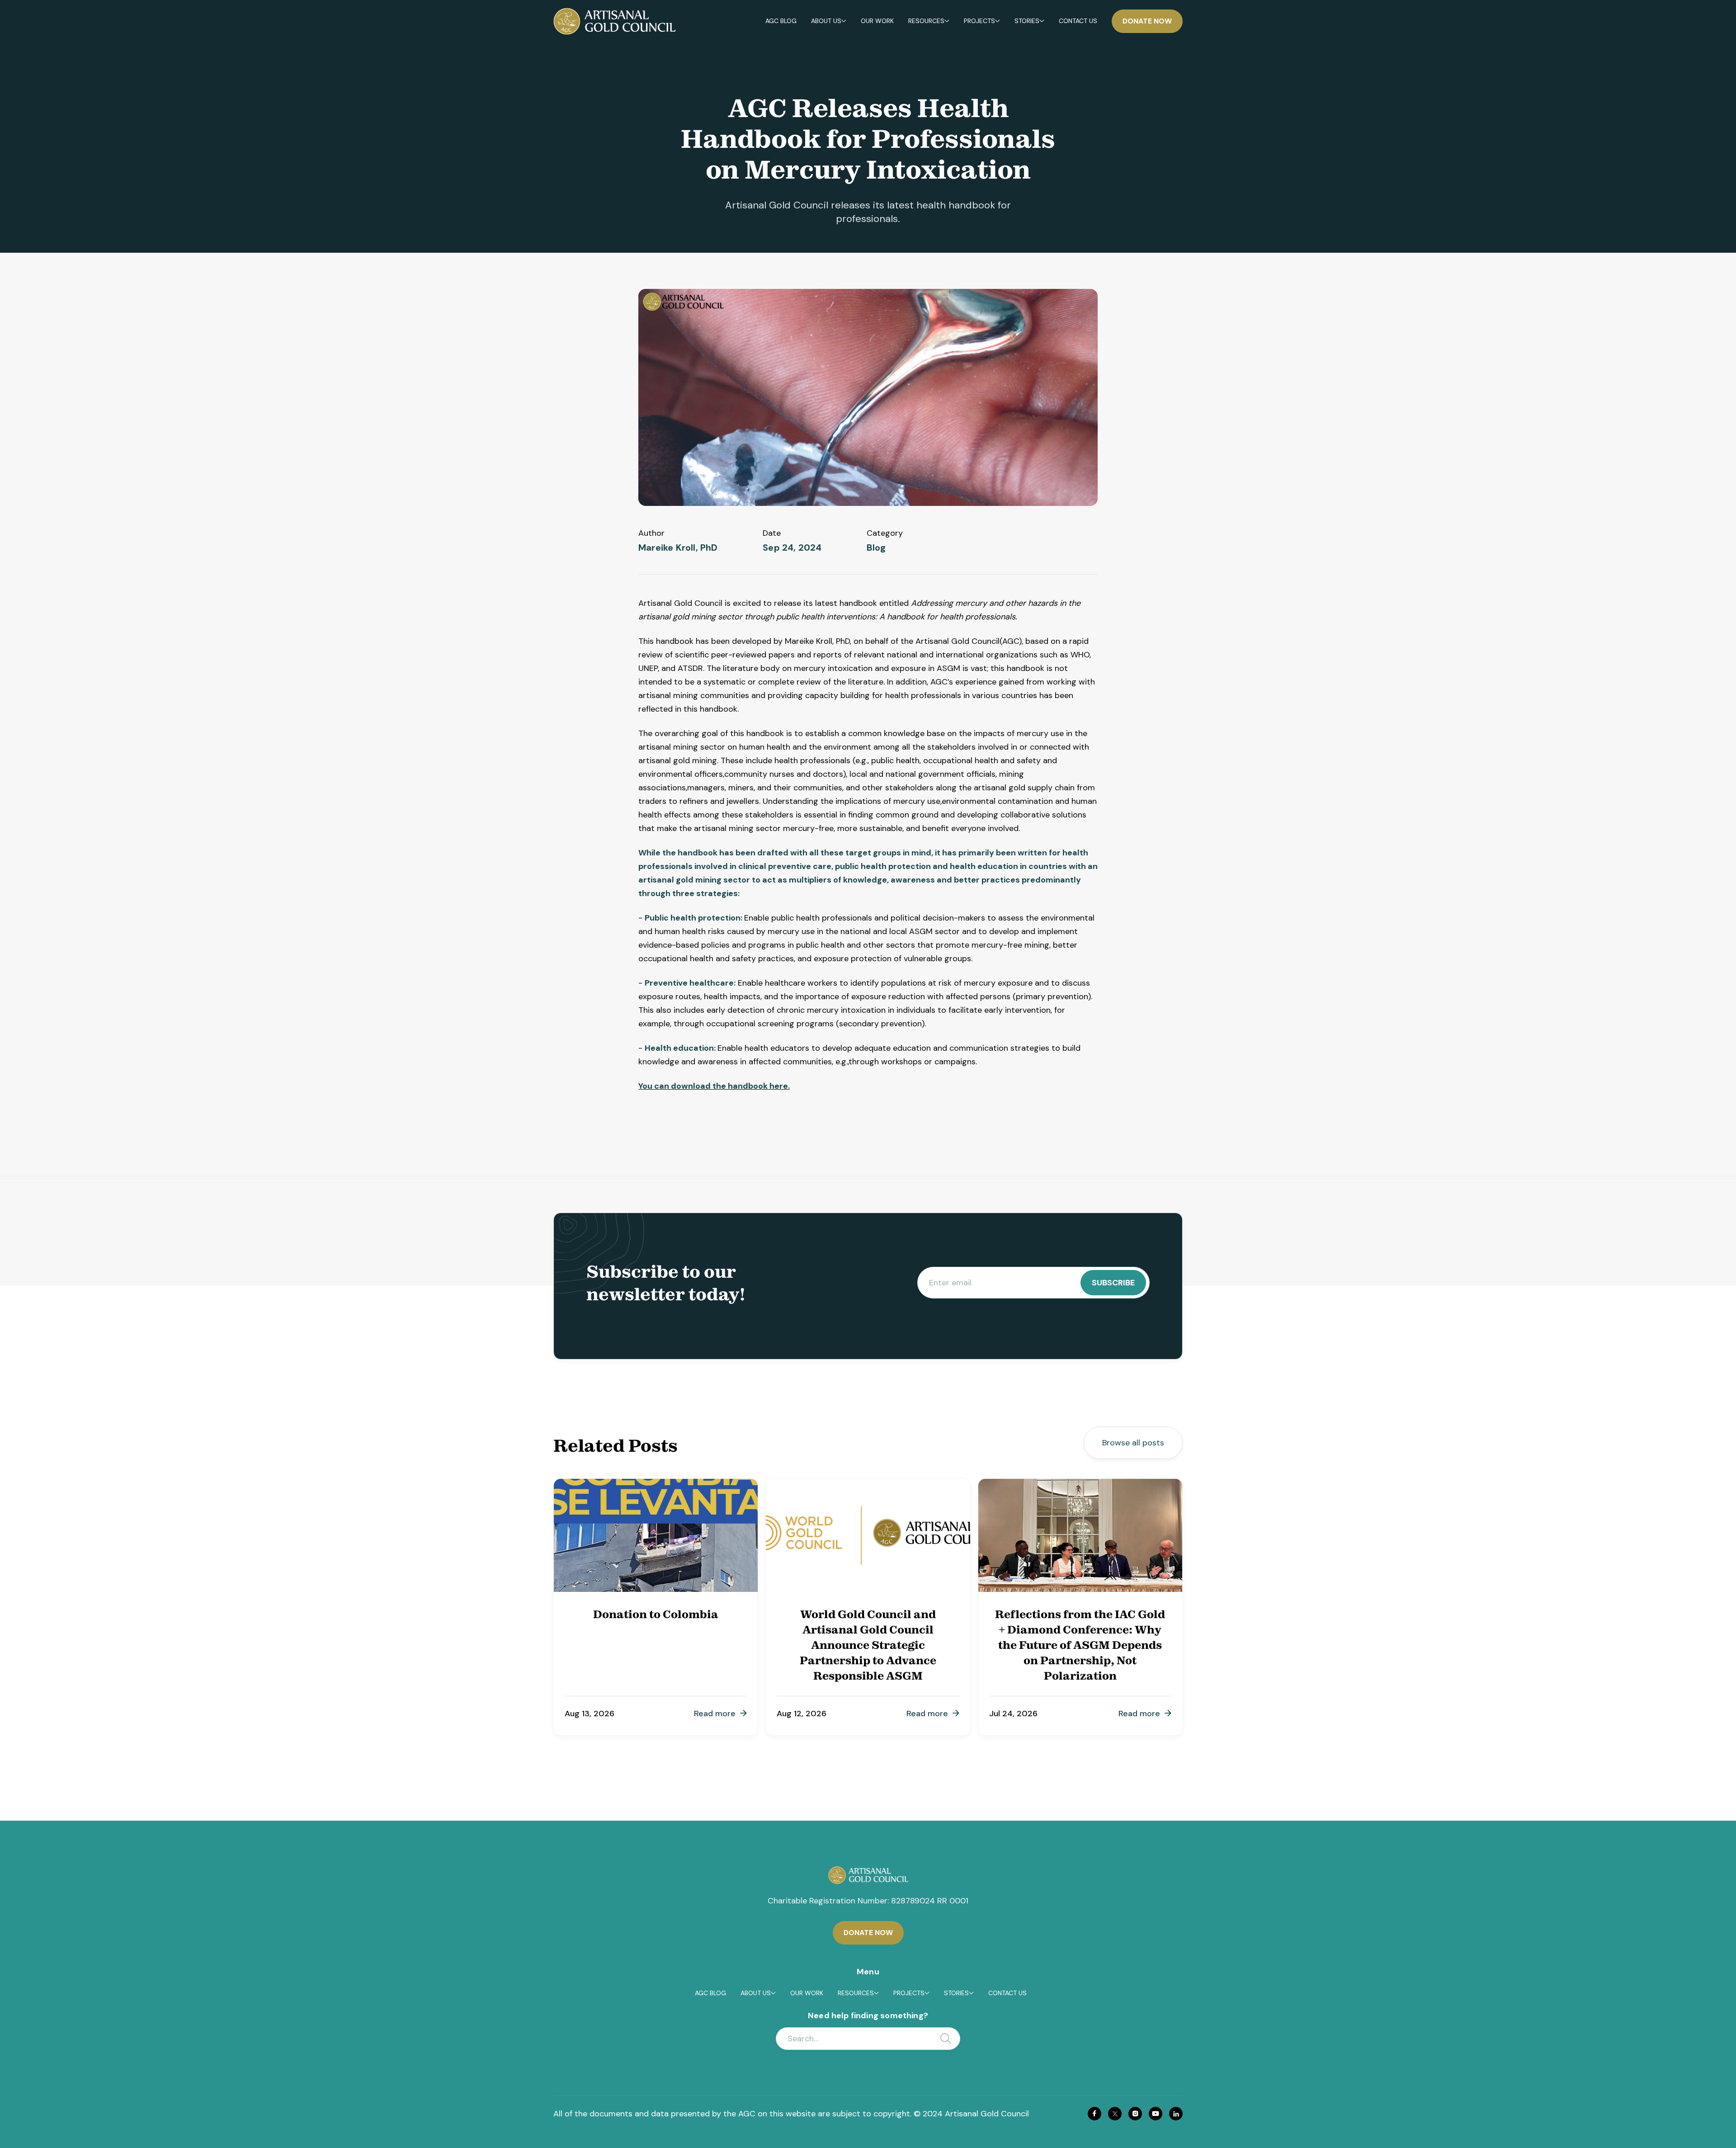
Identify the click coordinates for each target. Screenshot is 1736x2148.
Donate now (1147, 21)
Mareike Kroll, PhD (678, 548)
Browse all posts (1133, 1443)
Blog (876, 548)
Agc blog (781, 21)
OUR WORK (877, 21)
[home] (614, 21)
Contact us (1078, 21)
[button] (829, 21)
